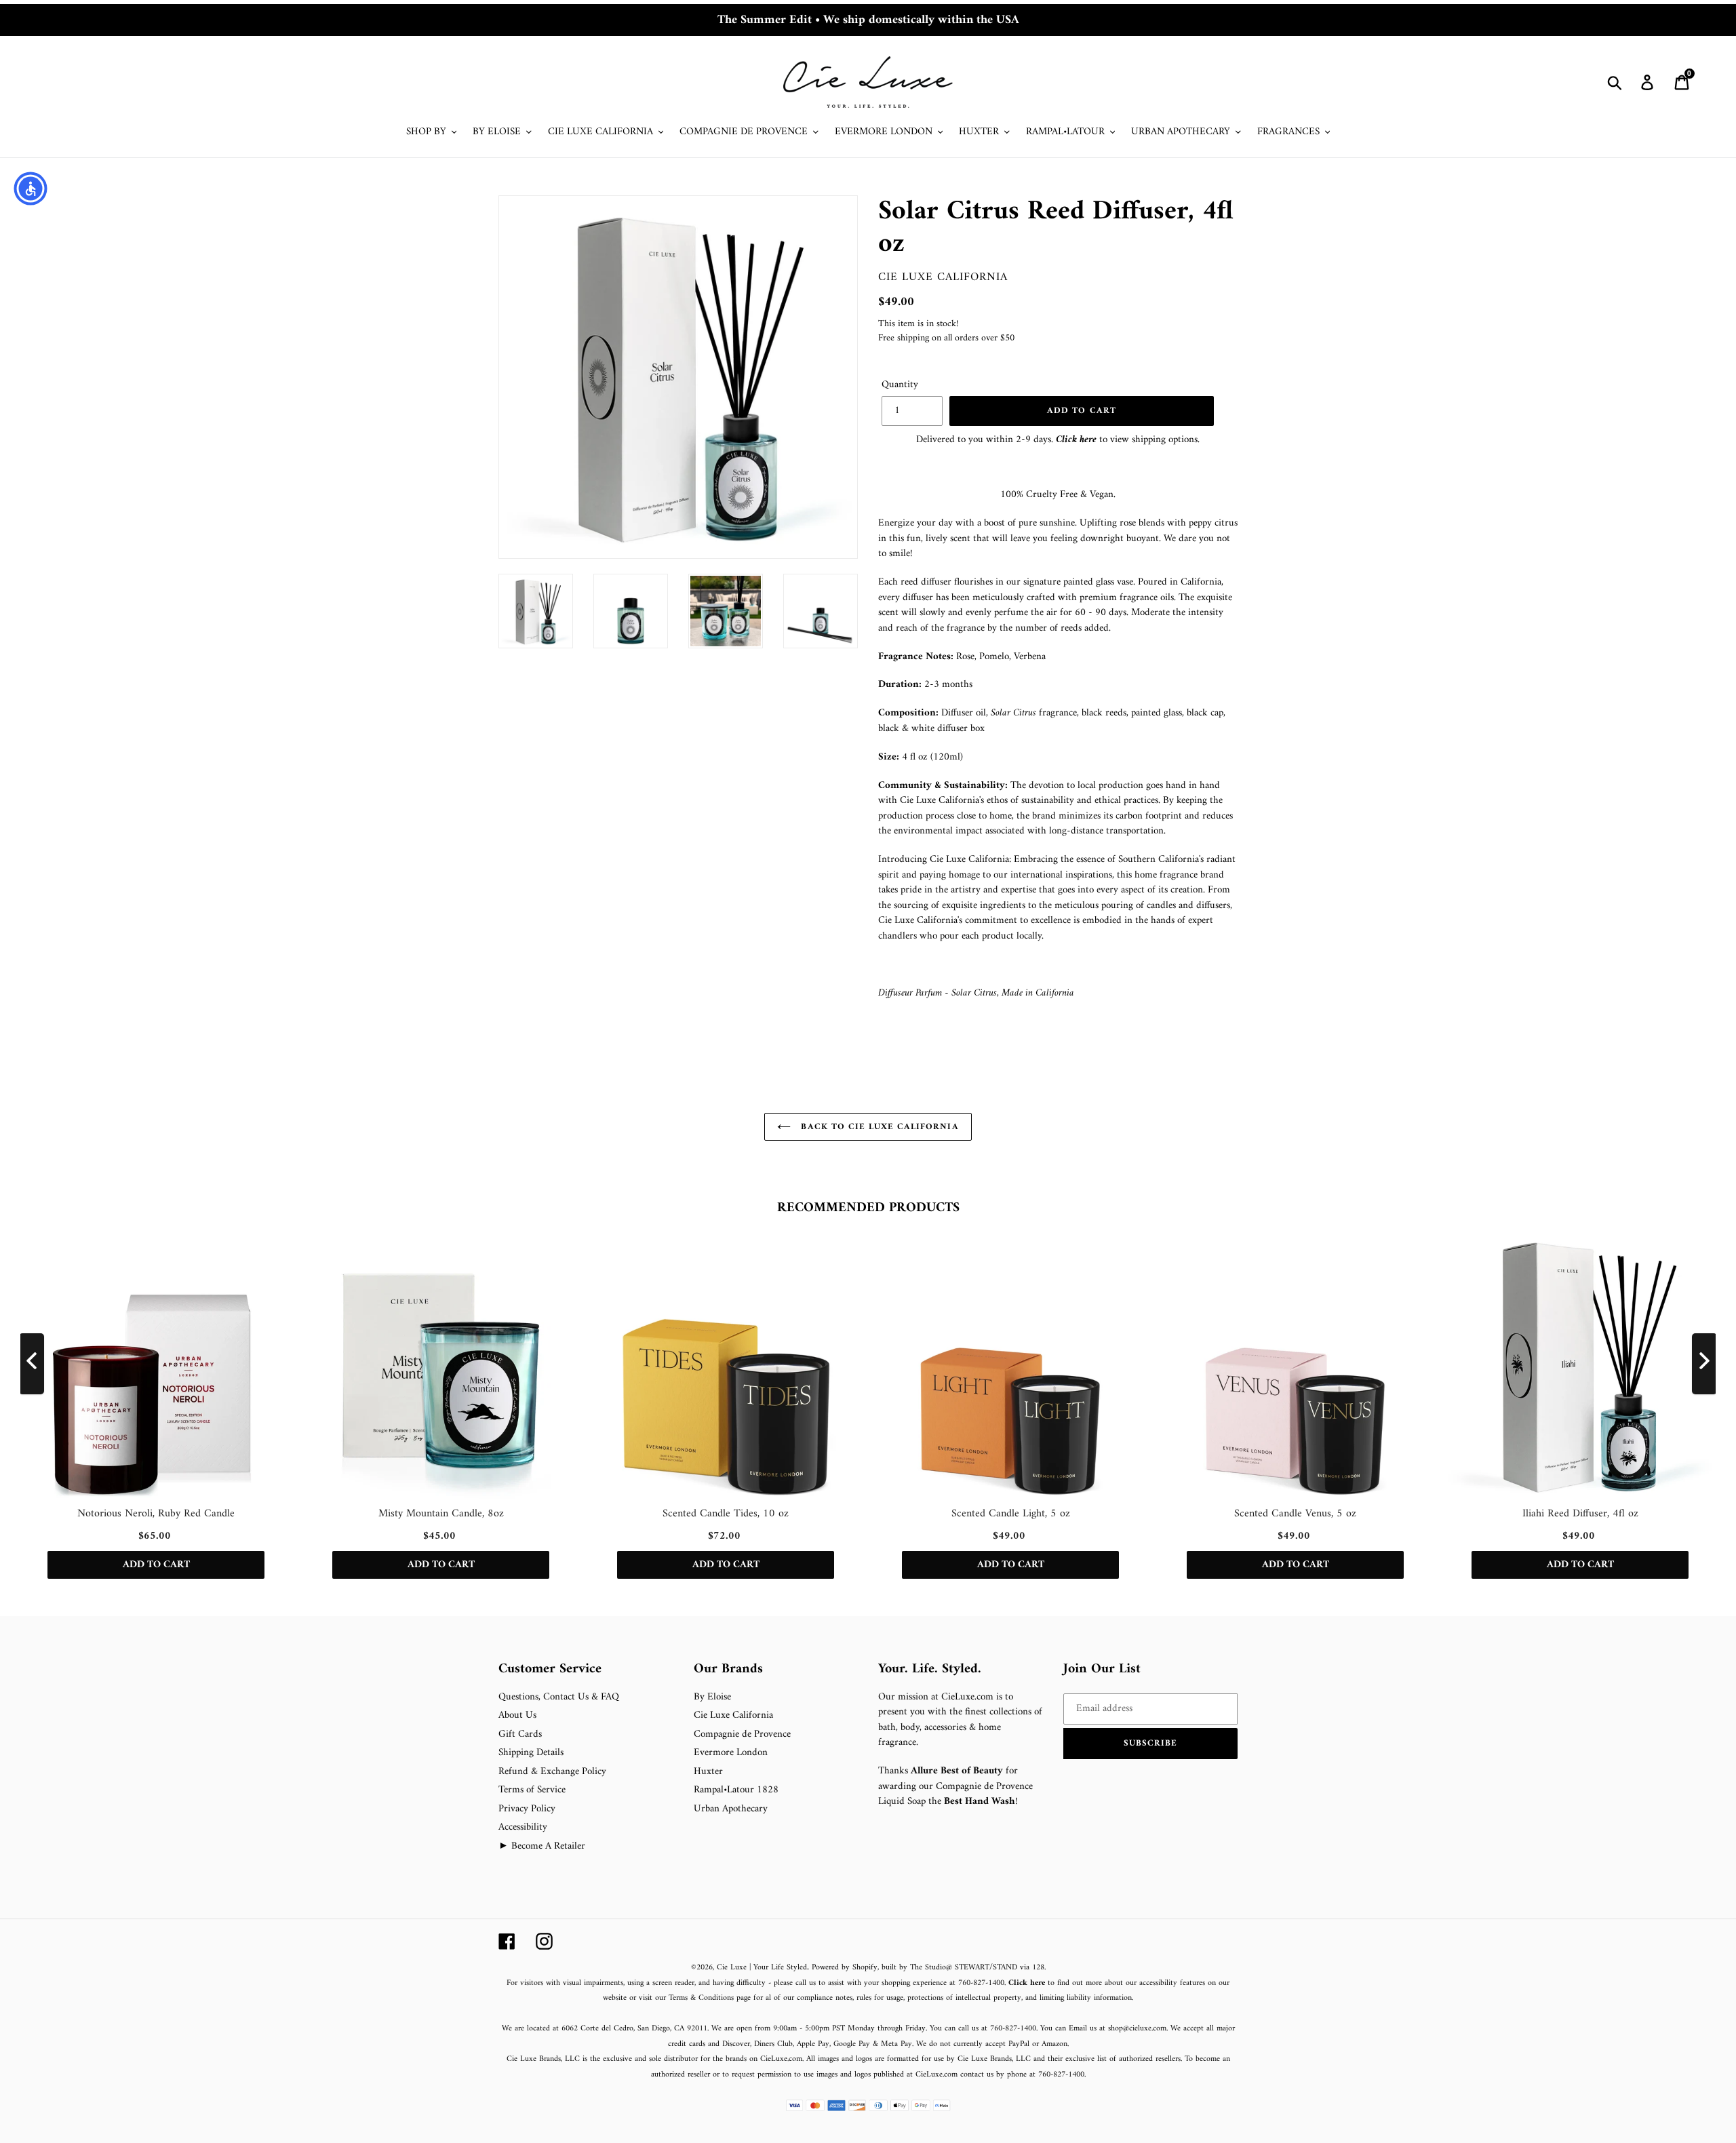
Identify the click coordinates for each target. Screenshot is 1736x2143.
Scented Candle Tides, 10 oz (726, 1514)
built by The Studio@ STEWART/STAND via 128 (963, 1968)
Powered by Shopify (845, 1968)
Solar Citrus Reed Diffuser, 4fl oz (1056, 228)
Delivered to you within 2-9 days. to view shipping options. (1058, 440)
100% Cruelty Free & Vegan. (1058, 495)
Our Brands (728, 1670)
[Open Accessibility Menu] (31, 189)
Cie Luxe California (943, 277)
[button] (1151, 1744)
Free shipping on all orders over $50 (946, 338)
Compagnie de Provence (742, 1734)
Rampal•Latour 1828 (736, 1790)
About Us (517, 1715)
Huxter (708, 1772)
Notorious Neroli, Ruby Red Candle (156, 1514)
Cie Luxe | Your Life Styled (762, 1968)
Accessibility (523, 1827)
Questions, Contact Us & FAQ (559, 1697)
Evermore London (731, 1753)
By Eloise (712, 1697)
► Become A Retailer (542, 1846)
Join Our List (1102, 1670)
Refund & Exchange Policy (552, 1772)
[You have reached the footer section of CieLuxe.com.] (500, 1654)
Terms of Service (532, 1790)
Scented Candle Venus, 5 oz (1295, 1514)
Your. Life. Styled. (930, 1670)
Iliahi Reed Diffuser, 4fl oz (1580, 1514)
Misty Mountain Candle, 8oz (441, 1514)
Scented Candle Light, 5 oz (1011, 1514)
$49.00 (896, 302)
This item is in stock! (918, 324)
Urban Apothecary (731, 1809)
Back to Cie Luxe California (878, 1127)
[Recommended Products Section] (1, 1178)
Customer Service (550, 1670)
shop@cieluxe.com (1137, 2029)
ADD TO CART (156, 1565)
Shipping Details (531, 1753)
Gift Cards (520, 1734)
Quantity (900, 386)
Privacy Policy (527, 1809)
